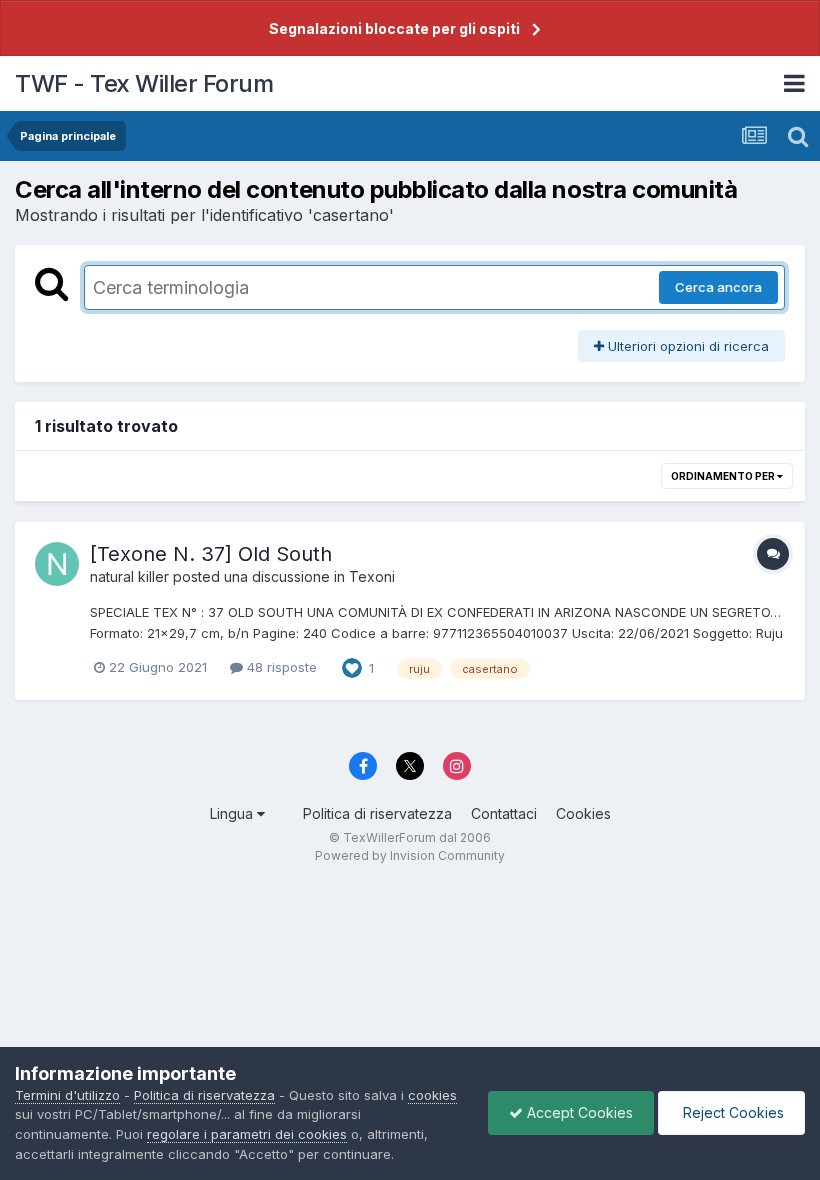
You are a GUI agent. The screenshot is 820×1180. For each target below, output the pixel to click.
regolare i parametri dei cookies (247, 1134)
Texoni (372, 576)
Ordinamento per (724, 476)
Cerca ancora (718, 287)
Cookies (583, 813)
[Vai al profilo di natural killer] (57, 564)
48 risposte (280, 667)
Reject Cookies (731, 1112)
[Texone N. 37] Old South (211, 554)
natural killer (129, 576)
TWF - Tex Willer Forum (144, 83)
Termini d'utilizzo (67, 1095)
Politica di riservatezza (377, 813)
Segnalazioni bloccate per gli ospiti (394, 28)
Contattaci (504, 813)
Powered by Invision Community (410, 855)
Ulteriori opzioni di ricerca (686, 346)
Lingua (233, 813)
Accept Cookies (578, 1112)
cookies (432, 1095)
